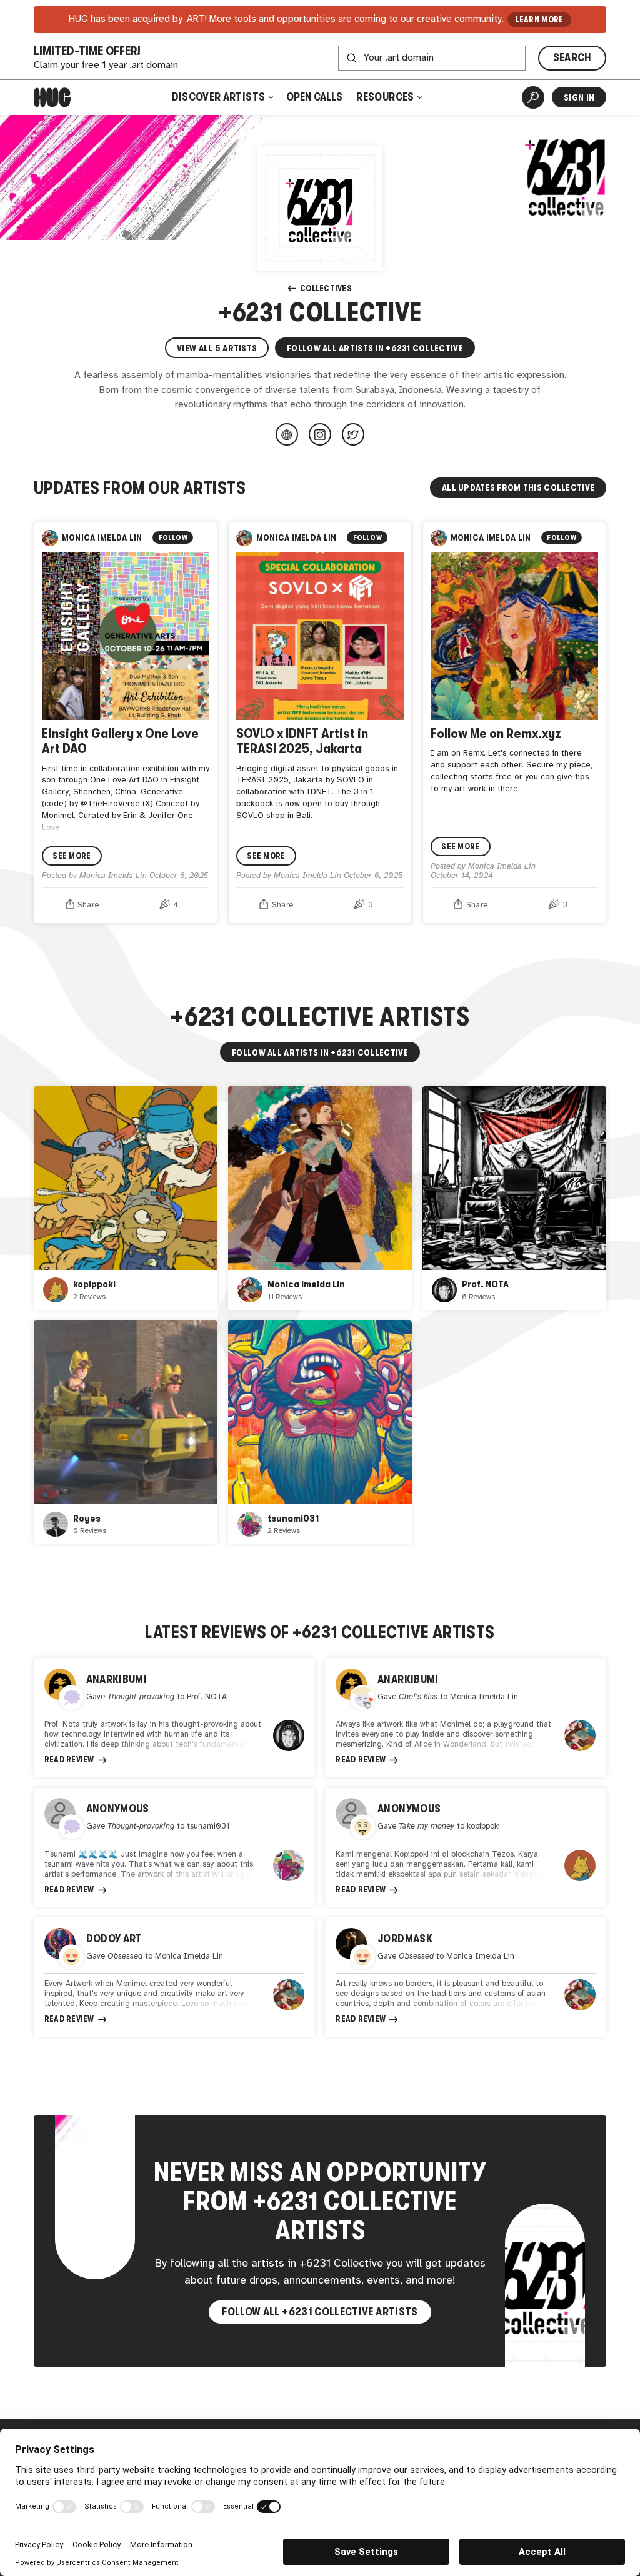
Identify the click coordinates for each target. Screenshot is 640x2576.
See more (72, 856)
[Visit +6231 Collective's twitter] (353, 434)
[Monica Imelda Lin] (320, 1198)
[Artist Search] (533, 97)
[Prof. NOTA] (514, 1198)
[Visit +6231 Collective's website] (287, 434)
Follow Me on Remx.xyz (496, 733)
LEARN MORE (540, 20)
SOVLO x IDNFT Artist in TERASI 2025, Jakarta (302, 741)
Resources (386, 97)
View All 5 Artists (217, 348)
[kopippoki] (126, 1198)
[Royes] (126, 1432)
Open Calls (314, 97)
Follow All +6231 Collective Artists (320, 2312)
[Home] (52, 97)
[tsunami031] (320, 1432)
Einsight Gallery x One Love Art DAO (120, 741)
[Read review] (174, 1718)
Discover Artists (219, 97)
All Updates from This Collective (518, 487)
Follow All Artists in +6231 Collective (375, 348)
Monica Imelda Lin (102, 538)
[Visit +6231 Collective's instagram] (320, 434)
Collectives (326, 288)
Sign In (579, 97)
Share (88, 905)
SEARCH (572, 57)
